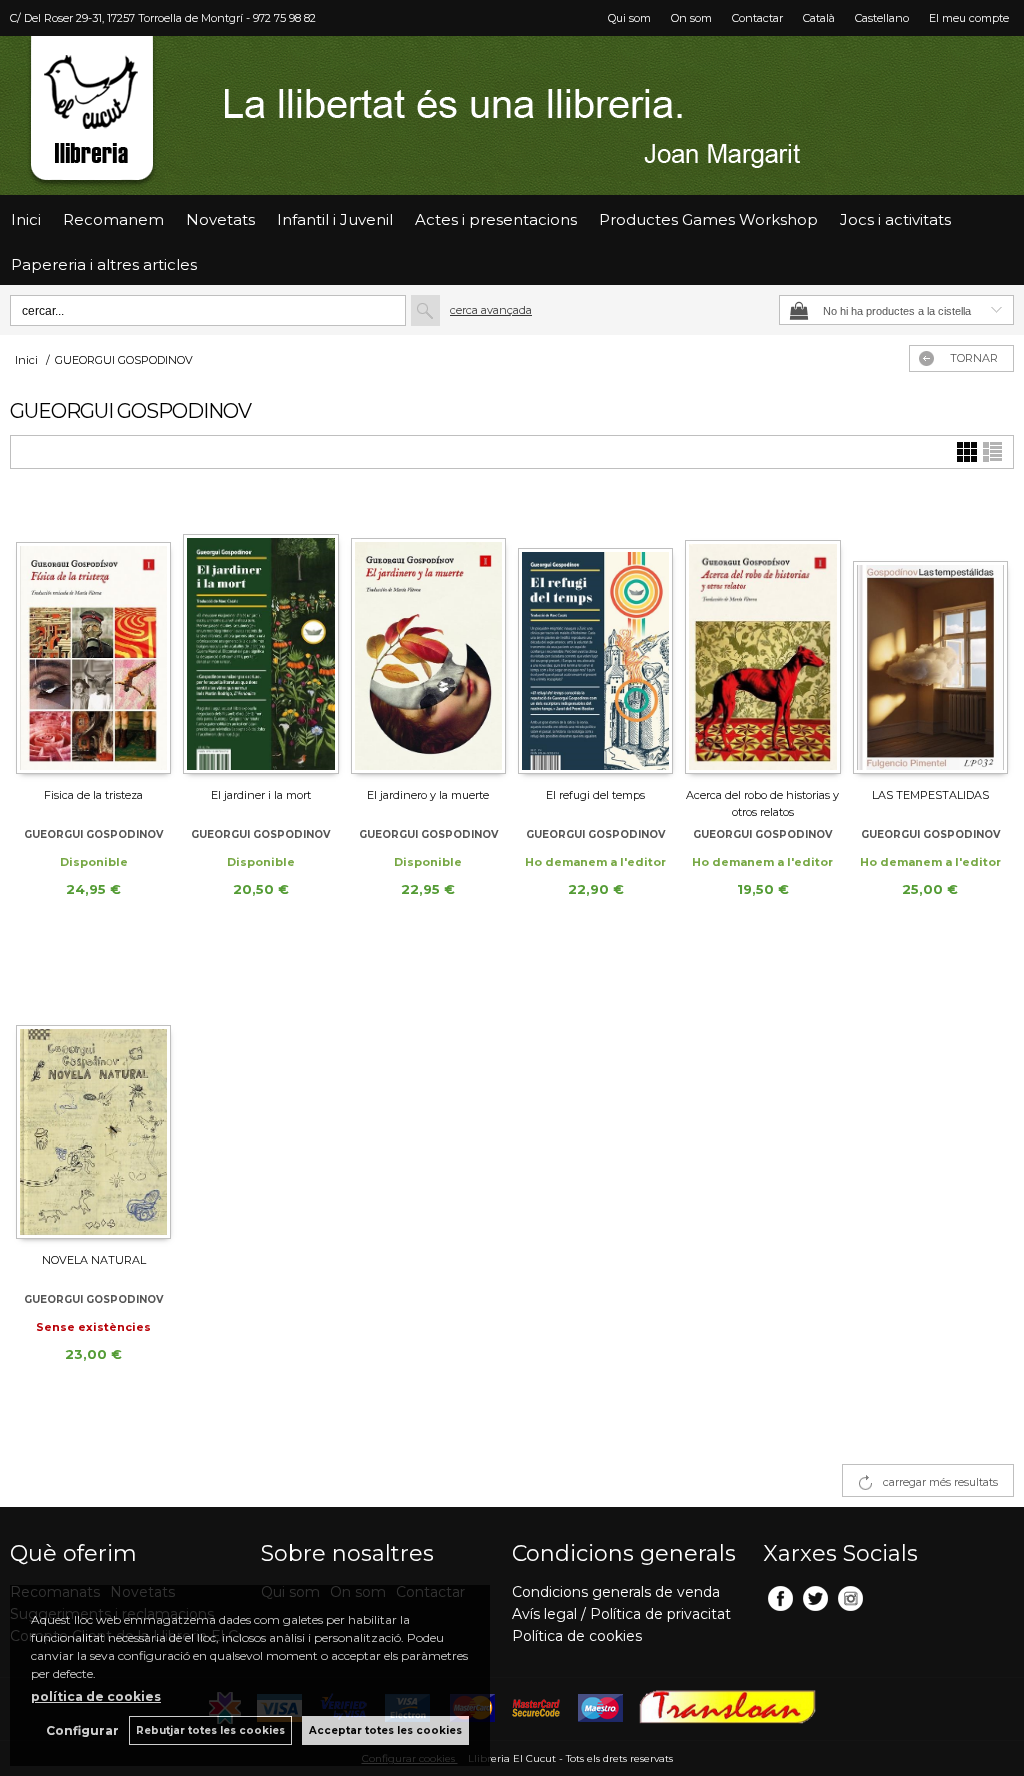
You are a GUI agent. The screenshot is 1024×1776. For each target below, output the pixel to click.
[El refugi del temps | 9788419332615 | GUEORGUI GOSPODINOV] (595, 637)
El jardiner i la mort (261, 795)
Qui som (629, 18)
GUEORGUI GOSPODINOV (93, 834)
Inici (26, 219)
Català (819, 18)
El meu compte (969, 18)
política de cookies (96, 1696)
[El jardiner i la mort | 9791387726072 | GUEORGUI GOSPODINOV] (260, 637)
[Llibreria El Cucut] (512, 115)
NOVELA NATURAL (94, 1260)
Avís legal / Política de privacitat (621, 1614)
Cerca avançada (491, 310)
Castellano (882, 18)
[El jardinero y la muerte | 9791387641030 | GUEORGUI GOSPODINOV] (428, 637)
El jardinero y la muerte (428, 795)
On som (691, 18)
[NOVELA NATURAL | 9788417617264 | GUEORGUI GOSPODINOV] (93, 1102)
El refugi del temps (595, 795)
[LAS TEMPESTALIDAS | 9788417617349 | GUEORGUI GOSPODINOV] (930, 637)
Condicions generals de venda (616, 1592)
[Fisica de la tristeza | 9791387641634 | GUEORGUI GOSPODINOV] (93, 637)
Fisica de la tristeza (93, 795)
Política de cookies (577, 1636)
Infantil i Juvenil (335, 219)
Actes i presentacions (496, 219)
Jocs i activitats (895, 219)
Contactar (757, 18)
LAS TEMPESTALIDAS (930, 795)
